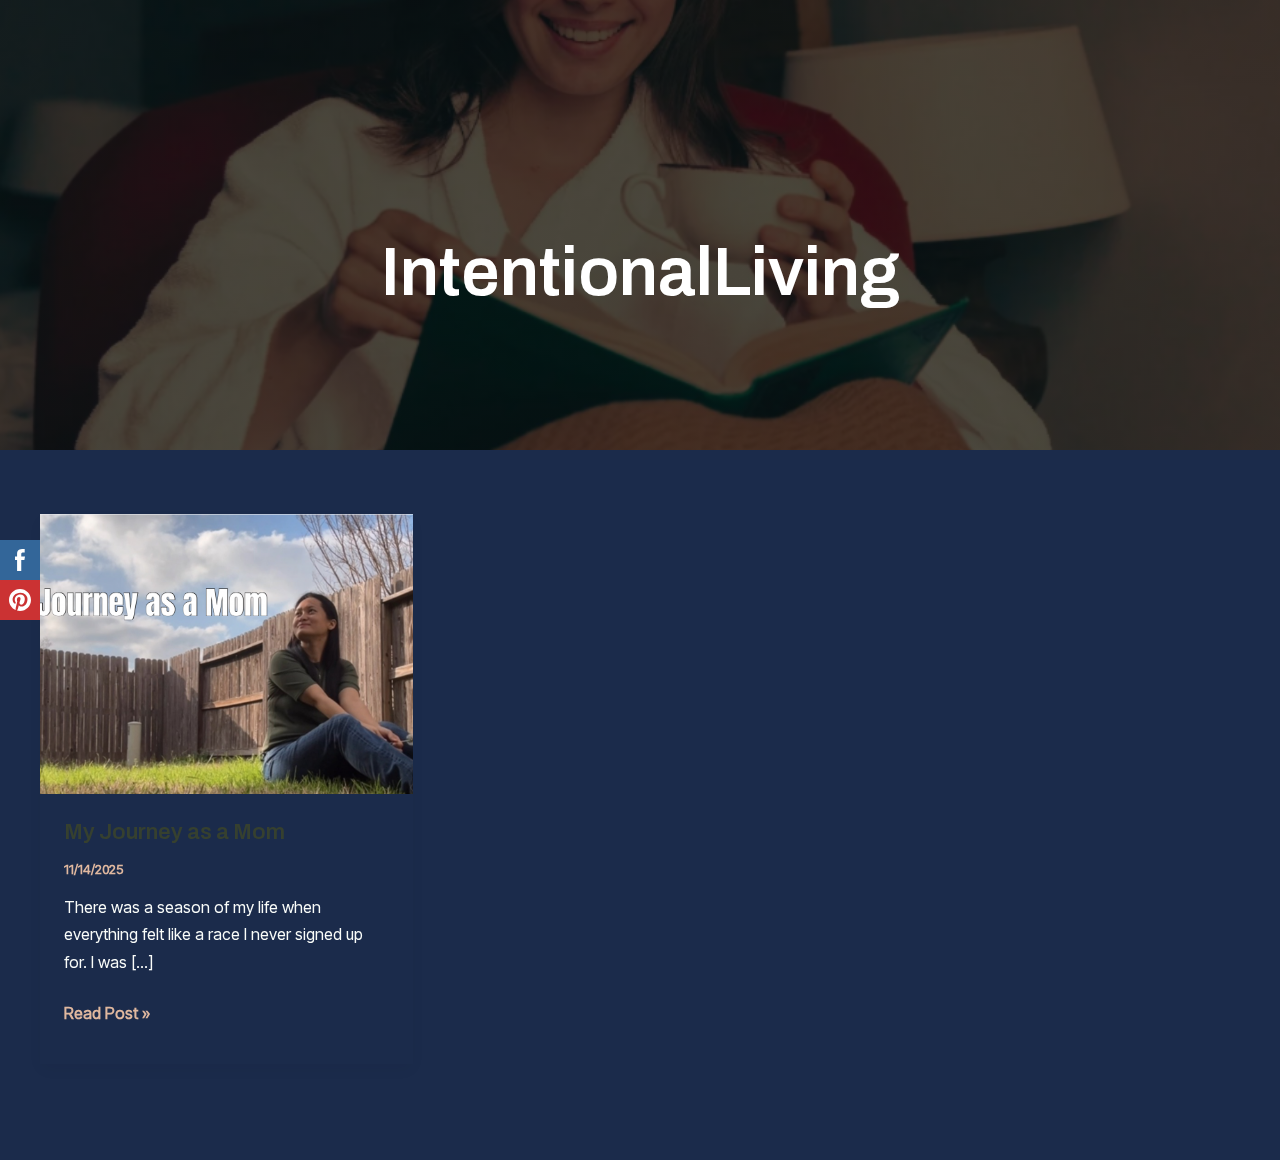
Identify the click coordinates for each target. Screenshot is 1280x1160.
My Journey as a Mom (174, 832)
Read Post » (107, 1014)
